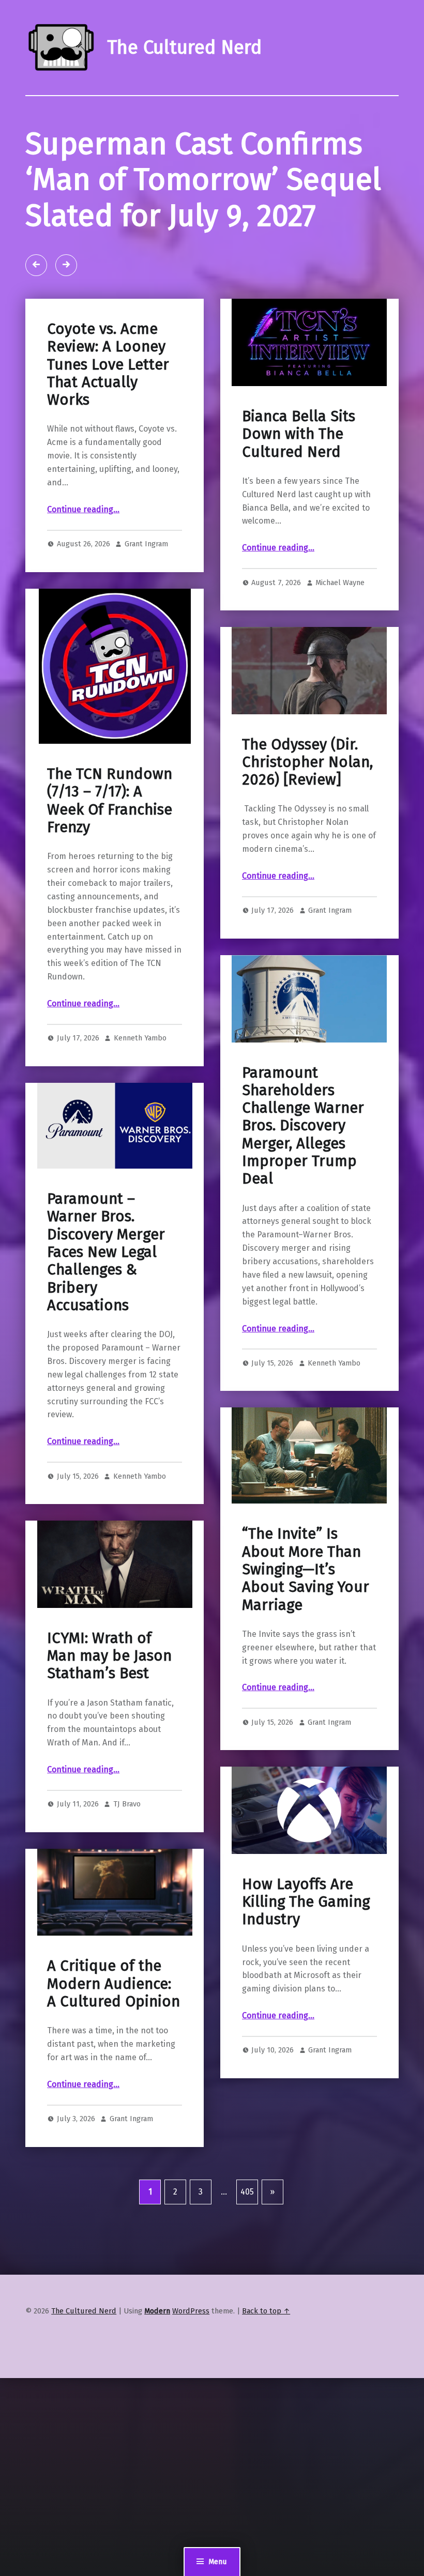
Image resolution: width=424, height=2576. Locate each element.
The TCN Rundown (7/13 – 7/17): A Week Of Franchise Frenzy (110, 801)
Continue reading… (83, 509)
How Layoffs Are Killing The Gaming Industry (306, 1902)
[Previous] (36, 265)
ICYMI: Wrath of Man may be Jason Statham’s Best (109, 1656)
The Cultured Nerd (84, 2311)
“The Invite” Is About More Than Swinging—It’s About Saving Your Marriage (306, 1569)
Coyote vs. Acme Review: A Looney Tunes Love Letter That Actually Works (108, 364)
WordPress (191, 2311)
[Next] (66, 265)
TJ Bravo (127, 1804)
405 (247, 2192)
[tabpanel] (212, 197)
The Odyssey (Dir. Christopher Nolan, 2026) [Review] (307, 762)
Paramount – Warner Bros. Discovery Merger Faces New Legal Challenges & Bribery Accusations (106, 1252)
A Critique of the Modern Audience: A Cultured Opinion (113, 1984)
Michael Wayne (340, 582)
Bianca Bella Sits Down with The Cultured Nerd (299, 434)
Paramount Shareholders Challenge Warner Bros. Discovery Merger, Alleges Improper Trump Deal (303, 1126)
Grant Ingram (146, 544)
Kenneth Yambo (140, 1038)
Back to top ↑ (266, 2311)
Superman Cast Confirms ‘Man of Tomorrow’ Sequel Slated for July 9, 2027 (203, 180)
